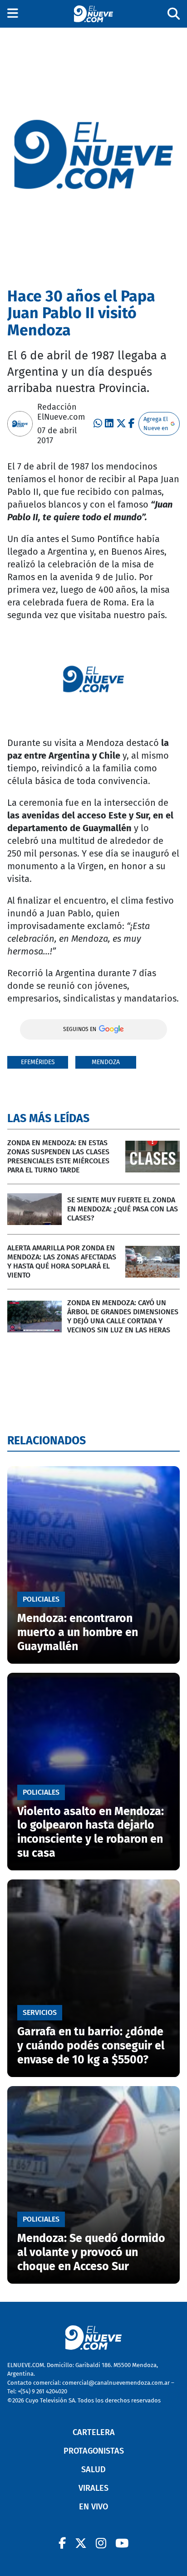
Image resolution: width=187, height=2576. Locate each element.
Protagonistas (94, 2451)
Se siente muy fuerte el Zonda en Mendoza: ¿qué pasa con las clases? (123, 1209)
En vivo (93, 2507)
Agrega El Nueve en (156, 424)
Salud (93, 2469)
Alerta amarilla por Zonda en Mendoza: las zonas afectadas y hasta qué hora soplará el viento (62, 1261)
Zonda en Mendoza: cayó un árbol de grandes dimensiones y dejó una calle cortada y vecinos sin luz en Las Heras (123, 1316)
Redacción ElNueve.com (61, 412)
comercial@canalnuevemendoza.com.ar (116, 2383)
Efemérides (38, 1062)
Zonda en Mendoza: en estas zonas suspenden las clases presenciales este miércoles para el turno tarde (58, 1156)
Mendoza (106, 1062)
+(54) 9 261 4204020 (42, 2391)
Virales (93, 2488)
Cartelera (94, 2432)
